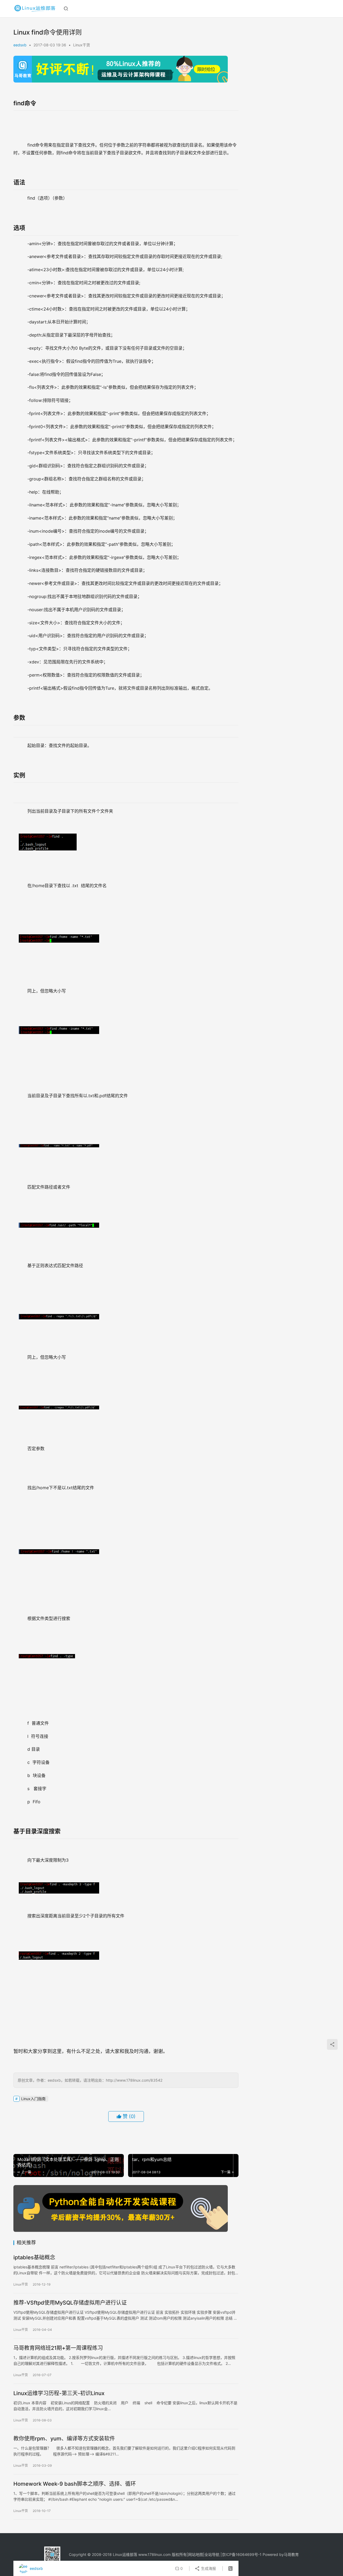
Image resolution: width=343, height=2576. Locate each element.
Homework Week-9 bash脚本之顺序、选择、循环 (75, 2484)
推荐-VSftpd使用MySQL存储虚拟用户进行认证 (70, 2303)
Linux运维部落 (125, 2554)
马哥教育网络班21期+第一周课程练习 (58, 2348)
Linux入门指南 (33, 2099)
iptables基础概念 (34, 2257)
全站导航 (212, 2554)
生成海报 (208, 2568)
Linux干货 (82, 45)
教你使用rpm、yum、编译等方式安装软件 (64, 2439)
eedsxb (20, 45)
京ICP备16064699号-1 (242, 2554)
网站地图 (196, 2554)
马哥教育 (291, 2554)
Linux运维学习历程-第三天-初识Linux (59, 2393)
